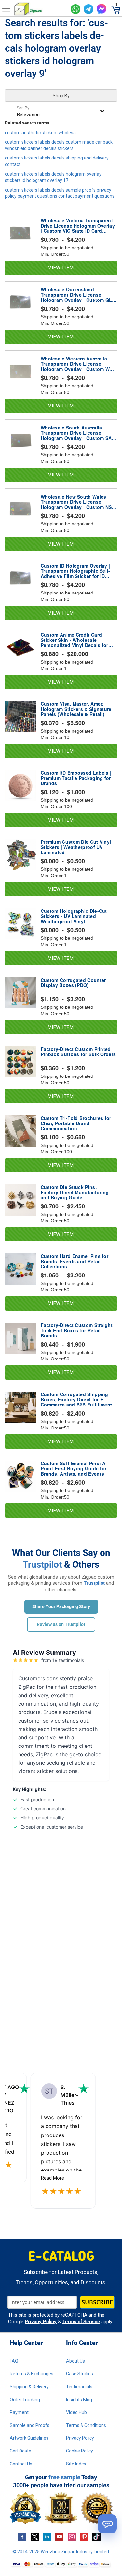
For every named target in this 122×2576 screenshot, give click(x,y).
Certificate (20, 2451)
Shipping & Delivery (29, 2387)
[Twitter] (35, 2536)
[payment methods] (61, 2564)
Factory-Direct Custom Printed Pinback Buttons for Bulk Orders (78, 1052)
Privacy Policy (41, 2322)
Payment (19, 2412)
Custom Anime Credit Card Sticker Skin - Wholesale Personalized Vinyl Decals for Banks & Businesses (75, 640)
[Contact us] (107, 2524)
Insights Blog (79, 2400)
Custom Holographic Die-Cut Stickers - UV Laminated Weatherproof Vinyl (74, 916)
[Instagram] (72, 2536)
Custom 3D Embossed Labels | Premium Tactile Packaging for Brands (76, 778)
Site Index (76, 2464)
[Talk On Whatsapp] (75, 9)
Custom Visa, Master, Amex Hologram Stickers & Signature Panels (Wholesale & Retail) (76, 709)
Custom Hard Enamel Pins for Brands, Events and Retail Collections (75, 1261)
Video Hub (76, 2412)
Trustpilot (42, 1564)
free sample (64, 2477)
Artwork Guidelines (29, 2438)
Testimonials (79, 2387)
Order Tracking (25, 2400)
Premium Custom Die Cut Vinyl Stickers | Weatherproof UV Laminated (76, 847)
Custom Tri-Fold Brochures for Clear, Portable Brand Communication (76, 1123)
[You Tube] (59, 2536)
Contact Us (21, 2464)
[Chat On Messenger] (102, 9)
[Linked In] (47, 2536)
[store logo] (40, 9)
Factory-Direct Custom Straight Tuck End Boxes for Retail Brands (77, 1330)
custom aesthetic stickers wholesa (40, 133)
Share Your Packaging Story (61, 1606)
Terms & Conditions (86, 2425)
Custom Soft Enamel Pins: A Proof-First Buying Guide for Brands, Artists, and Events (74, 1468)
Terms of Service (81, 2322)
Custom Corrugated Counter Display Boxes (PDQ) (73, 983)
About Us (75, 2361)
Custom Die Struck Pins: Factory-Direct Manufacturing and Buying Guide (75, 1192)
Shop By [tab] (61, 96)
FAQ (14, 2361)
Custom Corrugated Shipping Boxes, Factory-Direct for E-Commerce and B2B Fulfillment (76, 1399)
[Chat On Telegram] (88, 9)
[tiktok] (96, 2536)
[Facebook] (22, 2536)
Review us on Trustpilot (61, 1624)
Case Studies (80, 2374)
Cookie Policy (80, 2451)
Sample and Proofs (30, 2425)
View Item (61, 268)
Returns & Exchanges (32, 2374)
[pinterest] (84, 2536)
